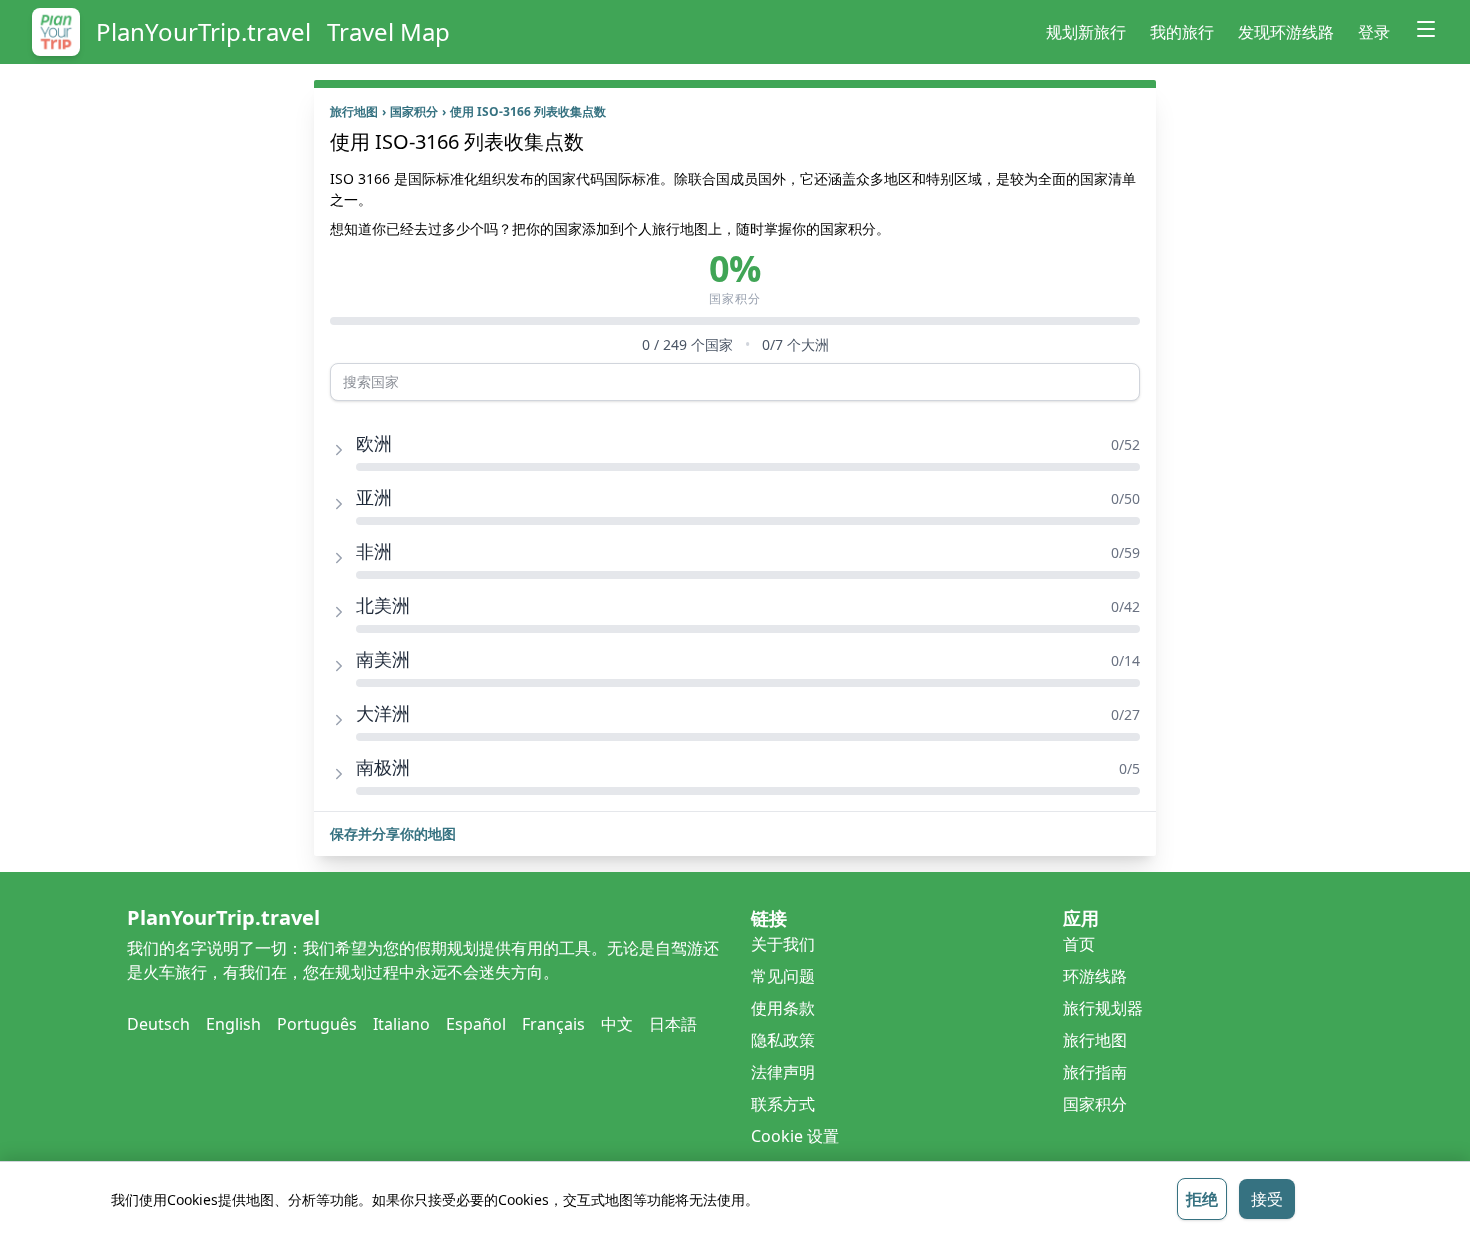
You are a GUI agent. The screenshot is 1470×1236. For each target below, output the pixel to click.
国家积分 (418, 111)
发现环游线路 (1286, 32)
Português (317, 1024)
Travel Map (388, 32)
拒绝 (1202, 1199)
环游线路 (1095, 976)
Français (553, 1024)
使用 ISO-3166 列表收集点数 (528, 111)
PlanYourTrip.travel (203, 32)
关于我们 (783, 944)
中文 (617, 1024)
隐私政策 (783, 1040)
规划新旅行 (1086, 32)
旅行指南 (1095, 1072)
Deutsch (158, 1024)
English (233, 1024)
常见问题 (783, 976)
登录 (1374, 32)
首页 (1079, 944)
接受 (1267, 1199)
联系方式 (783, 1104)
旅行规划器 (1103, 1008)
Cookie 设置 (795, 1136)
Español (476, 1024)
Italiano (401, 1024)
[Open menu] (1426, 29)
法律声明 (783, 1072)
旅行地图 (358, 111)
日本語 (673, 1024)
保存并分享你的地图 (393, 833)
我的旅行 (1182, 32)
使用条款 (783, 1008)
